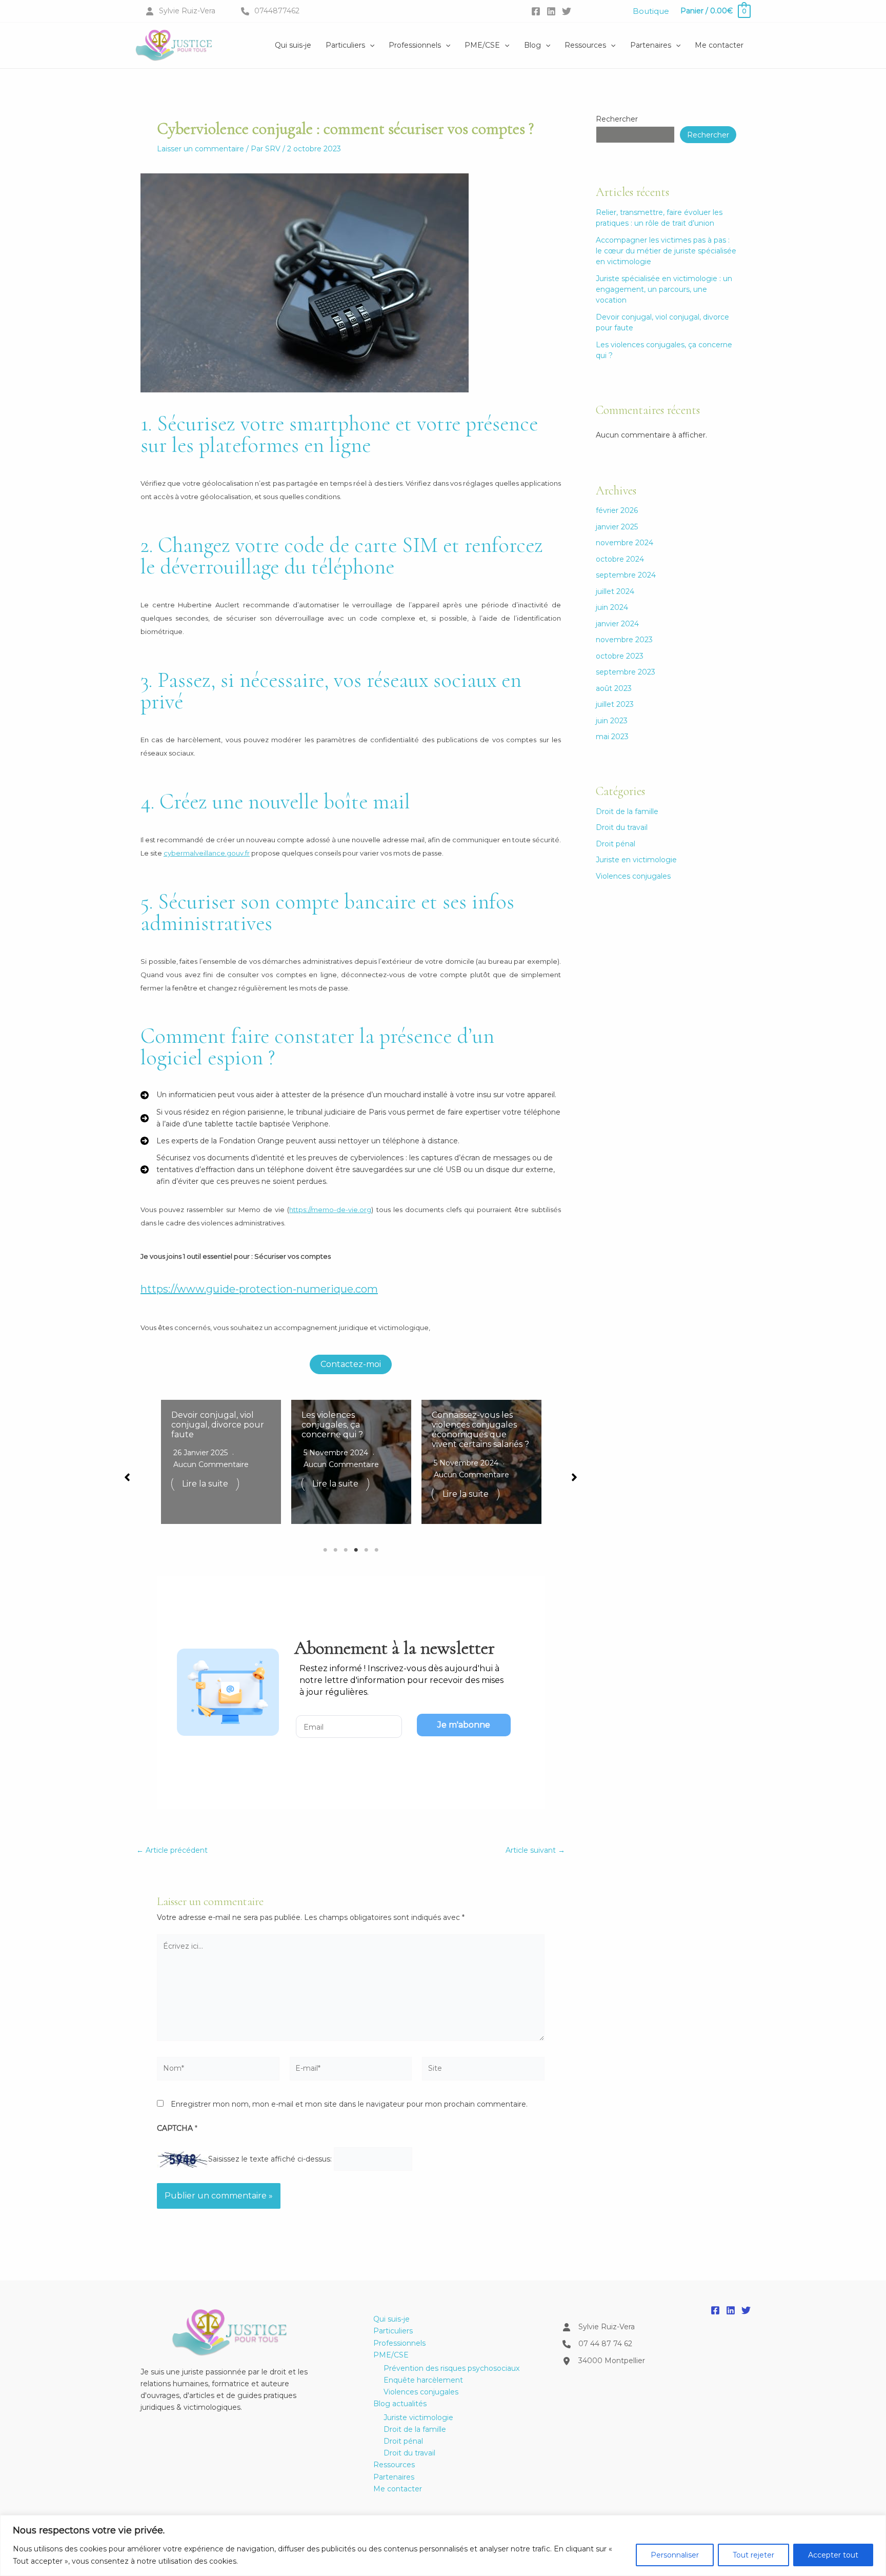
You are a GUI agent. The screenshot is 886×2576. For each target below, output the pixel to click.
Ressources (585, 45)
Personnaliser (675, 2555)
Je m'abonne (464, 1725)
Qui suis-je (293, 45)
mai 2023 (612, 737)
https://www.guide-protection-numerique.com (259, 1289)
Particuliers (345, 45)
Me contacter (719, 45)
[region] (443, 2545)
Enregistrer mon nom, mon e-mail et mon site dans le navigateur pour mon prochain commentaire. (349, 2104)
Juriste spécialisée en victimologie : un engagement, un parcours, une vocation (664, 289)
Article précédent (172, 1850)
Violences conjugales (633, 876)
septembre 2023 (626, 672)
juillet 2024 (615, 591)
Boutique (651, 11)
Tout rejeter (753, 2555)
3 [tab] (346, 1550)
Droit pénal (616, 844)
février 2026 (617, 510)
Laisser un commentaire (200, 149)
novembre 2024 (625, 543)
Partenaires (651, 45)
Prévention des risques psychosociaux (451, 2368)
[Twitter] (567, 11)
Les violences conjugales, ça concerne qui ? (332, 1425)
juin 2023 (612, 721)
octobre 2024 (620, 559)
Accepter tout (833, 2555)
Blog (532, 45)
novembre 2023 (624, 640)
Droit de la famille (627, 811)
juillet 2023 (615, 704)
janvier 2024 (617, 624)
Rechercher (617, 119)
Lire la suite (205, 1484)
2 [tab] (335, 1550)
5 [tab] (366, 1550)
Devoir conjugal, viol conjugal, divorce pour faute (218, 1425)
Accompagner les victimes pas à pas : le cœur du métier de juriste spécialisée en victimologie (666, 251)
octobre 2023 (620, 656)
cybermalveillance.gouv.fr (207, 853)
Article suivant (535, 1850)
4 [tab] (356, 1550)
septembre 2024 (626, 575)
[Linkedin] (551, 11)
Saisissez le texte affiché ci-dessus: (270, 2158)
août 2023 (614, 688)
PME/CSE (482, 45)
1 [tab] (325, 1550)
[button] (370, 45)
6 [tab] (376, 1550)
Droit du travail (622, 827)
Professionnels (415, 45)
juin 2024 (612, 607)
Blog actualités (400, 2404)
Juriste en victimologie (636, 860)
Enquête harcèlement (423, 2380)
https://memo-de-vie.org (330, 1210)
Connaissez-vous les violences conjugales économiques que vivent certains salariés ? (480, 1430)
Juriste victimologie (418, 2418)
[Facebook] (536, 11)
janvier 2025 (617, 527)
